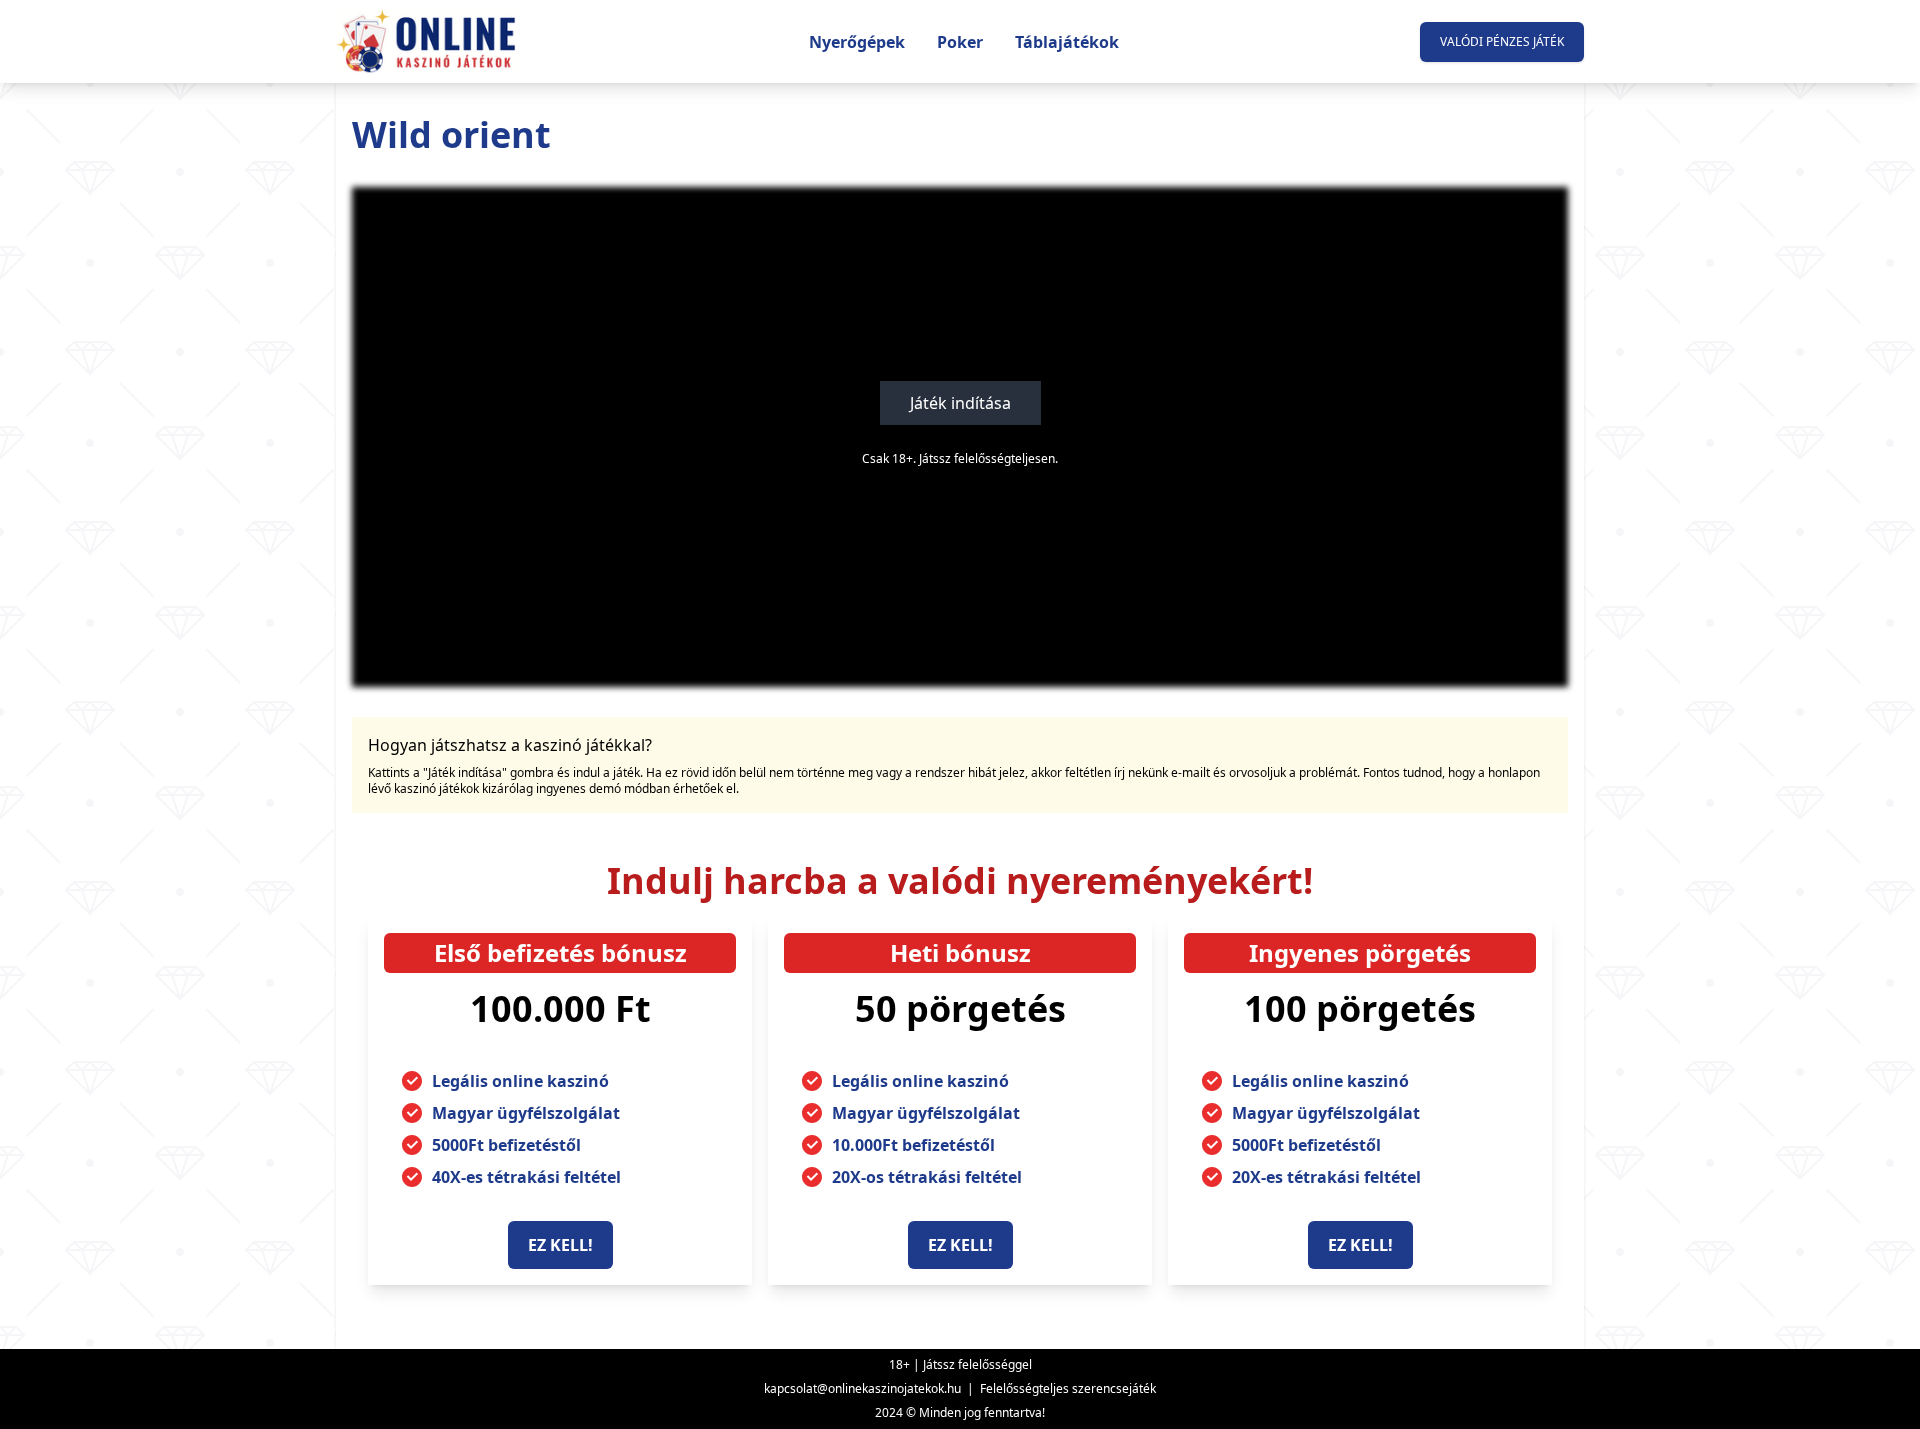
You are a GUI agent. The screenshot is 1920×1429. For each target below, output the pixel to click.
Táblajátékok (1067, 42)
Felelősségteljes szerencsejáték (1068, 1388)
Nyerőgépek (857, 42)
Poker (960, 42)
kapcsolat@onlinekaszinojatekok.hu (862, 1388)
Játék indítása (960, 403)
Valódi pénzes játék (1502, 41)
